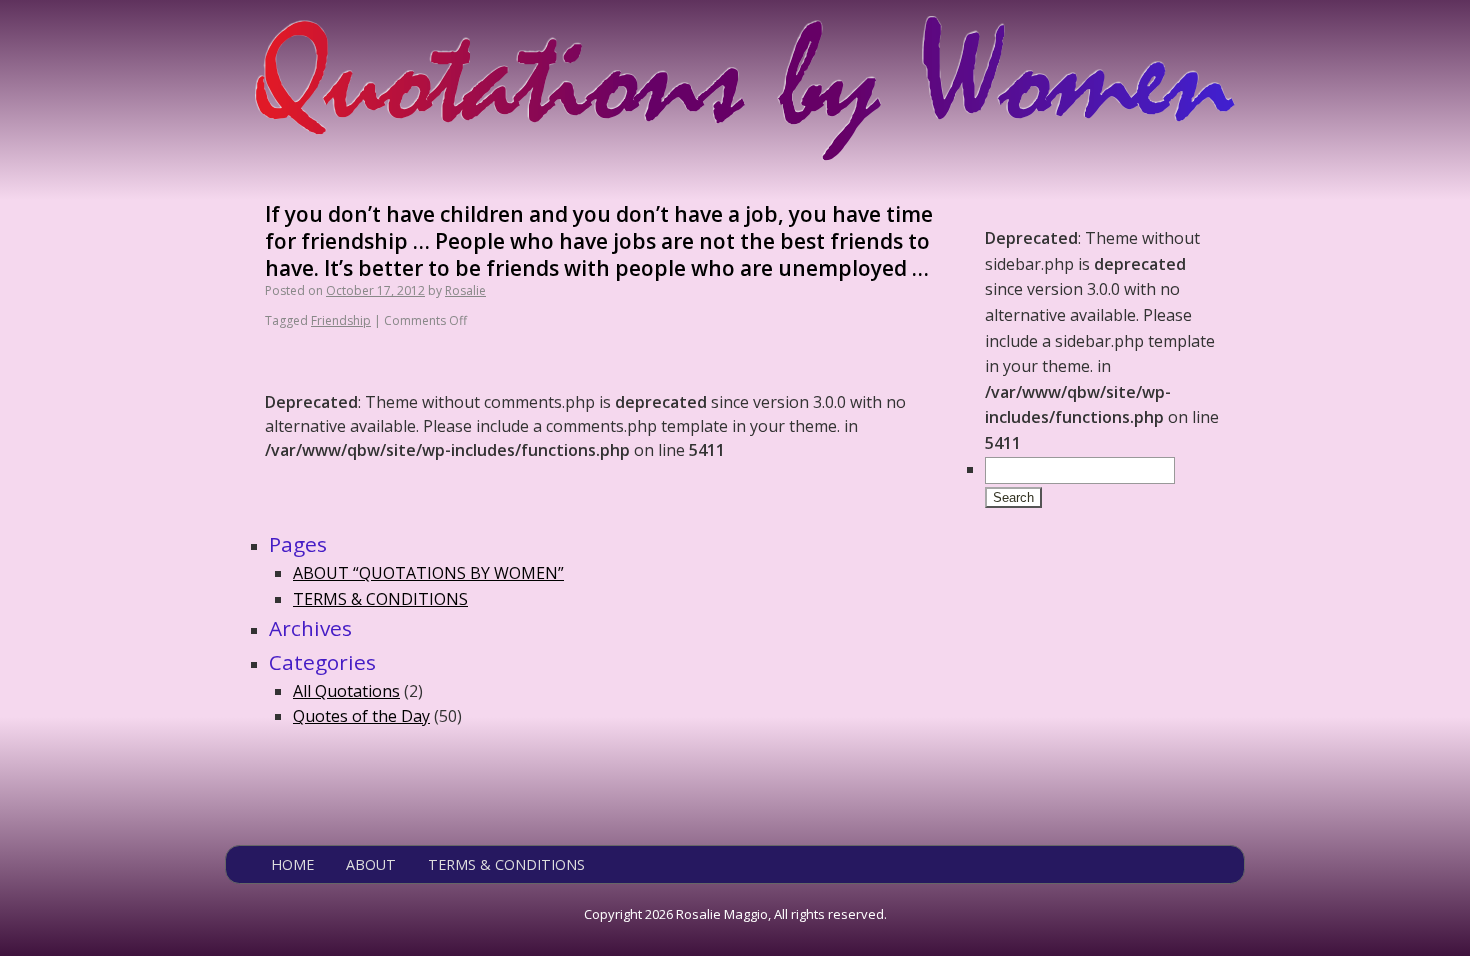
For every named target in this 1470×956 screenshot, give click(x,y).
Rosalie (465, 290)
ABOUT (371, 864)
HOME (292, 864)
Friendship (341, 320)
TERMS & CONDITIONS (380, 599)
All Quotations (346, 691)
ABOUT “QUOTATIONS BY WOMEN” (428, 573)
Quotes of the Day (361, 716)
